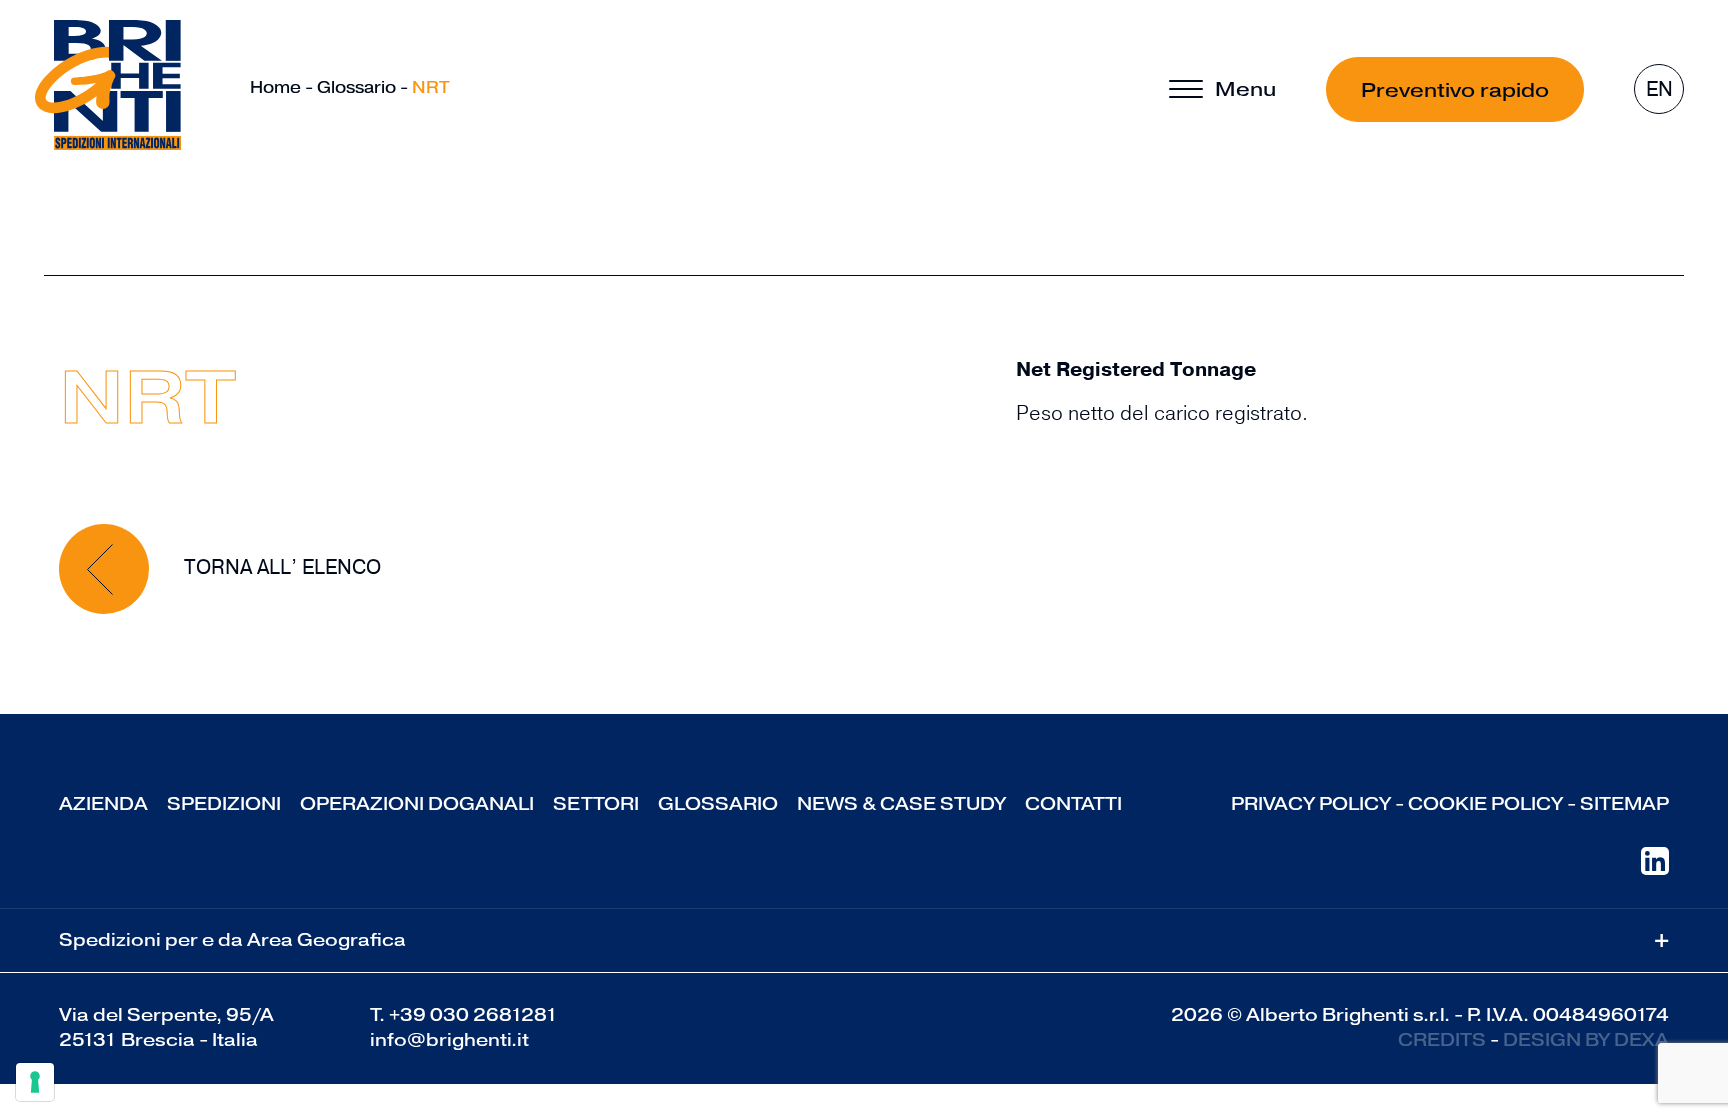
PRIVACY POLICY (1311, 804)
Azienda (103, 804)
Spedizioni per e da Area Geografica (864, 940)
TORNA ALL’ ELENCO (280, 567)
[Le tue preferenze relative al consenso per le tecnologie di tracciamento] (35, 1082)
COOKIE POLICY (1485, 804)
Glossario (356, 87)
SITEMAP (1624, 804)
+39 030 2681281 (473, 1015)
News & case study (901, 804)
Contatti (1073, 804)
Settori (596, 804)
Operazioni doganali (417, 804)
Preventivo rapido (1455, 90)
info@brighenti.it (449, 1040)
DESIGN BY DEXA (1586, 1040)
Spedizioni (224, 804)
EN (1659, 89)
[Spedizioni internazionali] (108, 85)
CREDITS (1442, 1040)
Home (275, 87)
